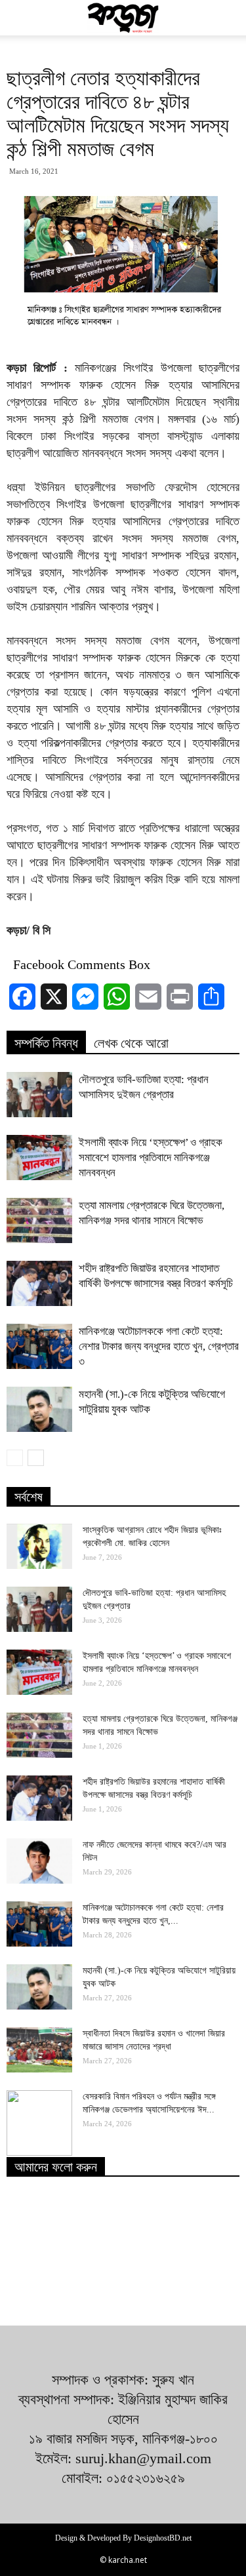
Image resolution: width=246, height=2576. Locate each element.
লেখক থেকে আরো (131, 1043)
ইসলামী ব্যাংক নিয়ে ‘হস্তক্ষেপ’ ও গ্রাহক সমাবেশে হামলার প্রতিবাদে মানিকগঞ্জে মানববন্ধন (151, 1158)
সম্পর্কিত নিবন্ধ (46, 1043)
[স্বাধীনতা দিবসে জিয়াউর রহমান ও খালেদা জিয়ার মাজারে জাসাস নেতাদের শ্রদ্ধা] (39, 2050)
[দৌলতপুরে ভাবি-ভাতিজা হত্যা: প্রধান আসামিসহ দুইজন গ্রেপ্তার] (39, 1095)
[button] (228, 18)
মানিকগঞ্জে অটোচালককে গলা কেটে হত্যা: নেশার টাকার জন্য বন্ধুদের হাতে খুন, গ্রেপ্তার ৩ (159, 1346)
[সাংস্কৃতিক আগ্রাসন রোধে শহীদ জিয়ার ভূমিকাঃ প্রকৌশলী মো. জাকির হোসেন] (39, 1546)
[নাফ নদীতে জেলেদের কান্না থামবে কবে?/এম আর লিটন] (39, 1861)
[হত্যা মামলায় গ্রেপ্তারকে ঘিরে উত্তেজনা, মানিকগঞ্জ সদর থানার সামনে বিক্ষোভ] (39, 1220)
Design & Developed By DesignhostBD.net (123, 2538)
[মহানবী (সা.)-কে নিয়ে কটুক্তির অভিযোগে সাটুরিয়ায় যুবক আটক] (39, 1409)
